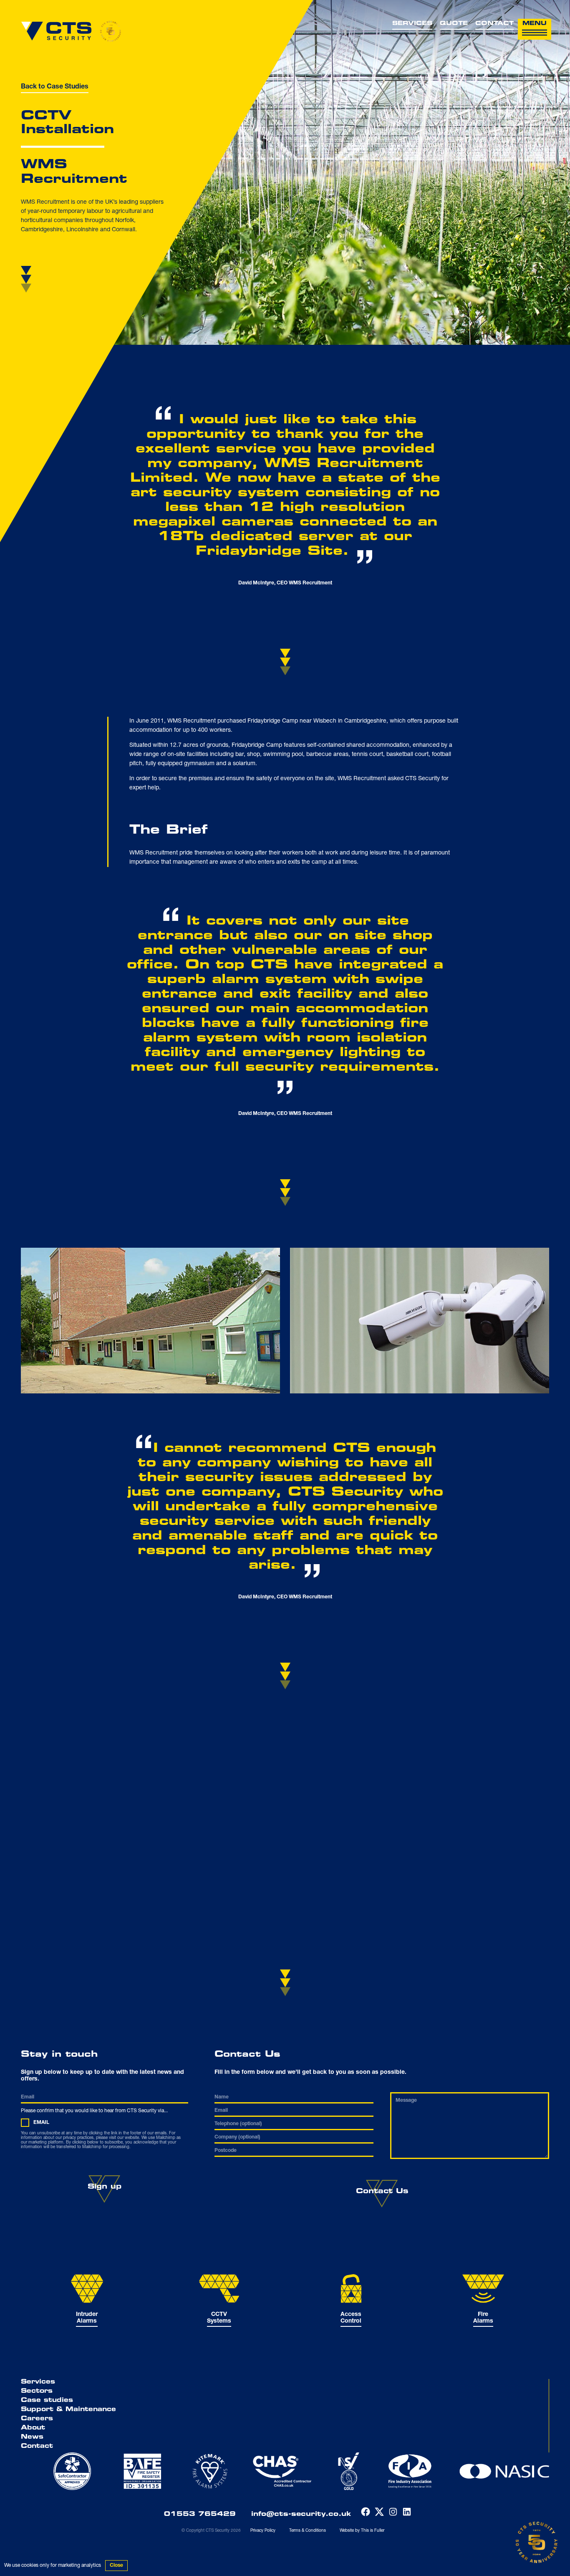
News (32, 2437)
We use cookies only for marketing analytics (53, 2566)
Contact (494, 24)
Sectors (37, 2391)
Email (41, 2123)
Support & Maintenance (68, 2410)
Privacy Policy (263, 2531)
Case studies (47, 2401)
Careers (37, 2419)
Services (412, 24)
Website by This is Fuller (362, 2531)
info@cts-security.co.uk (301, 2514)
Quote (454, 24)
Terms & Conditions (308, 2531)
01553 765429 (200, 2514)
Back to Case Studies (55, 87)
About (33, 2428)
